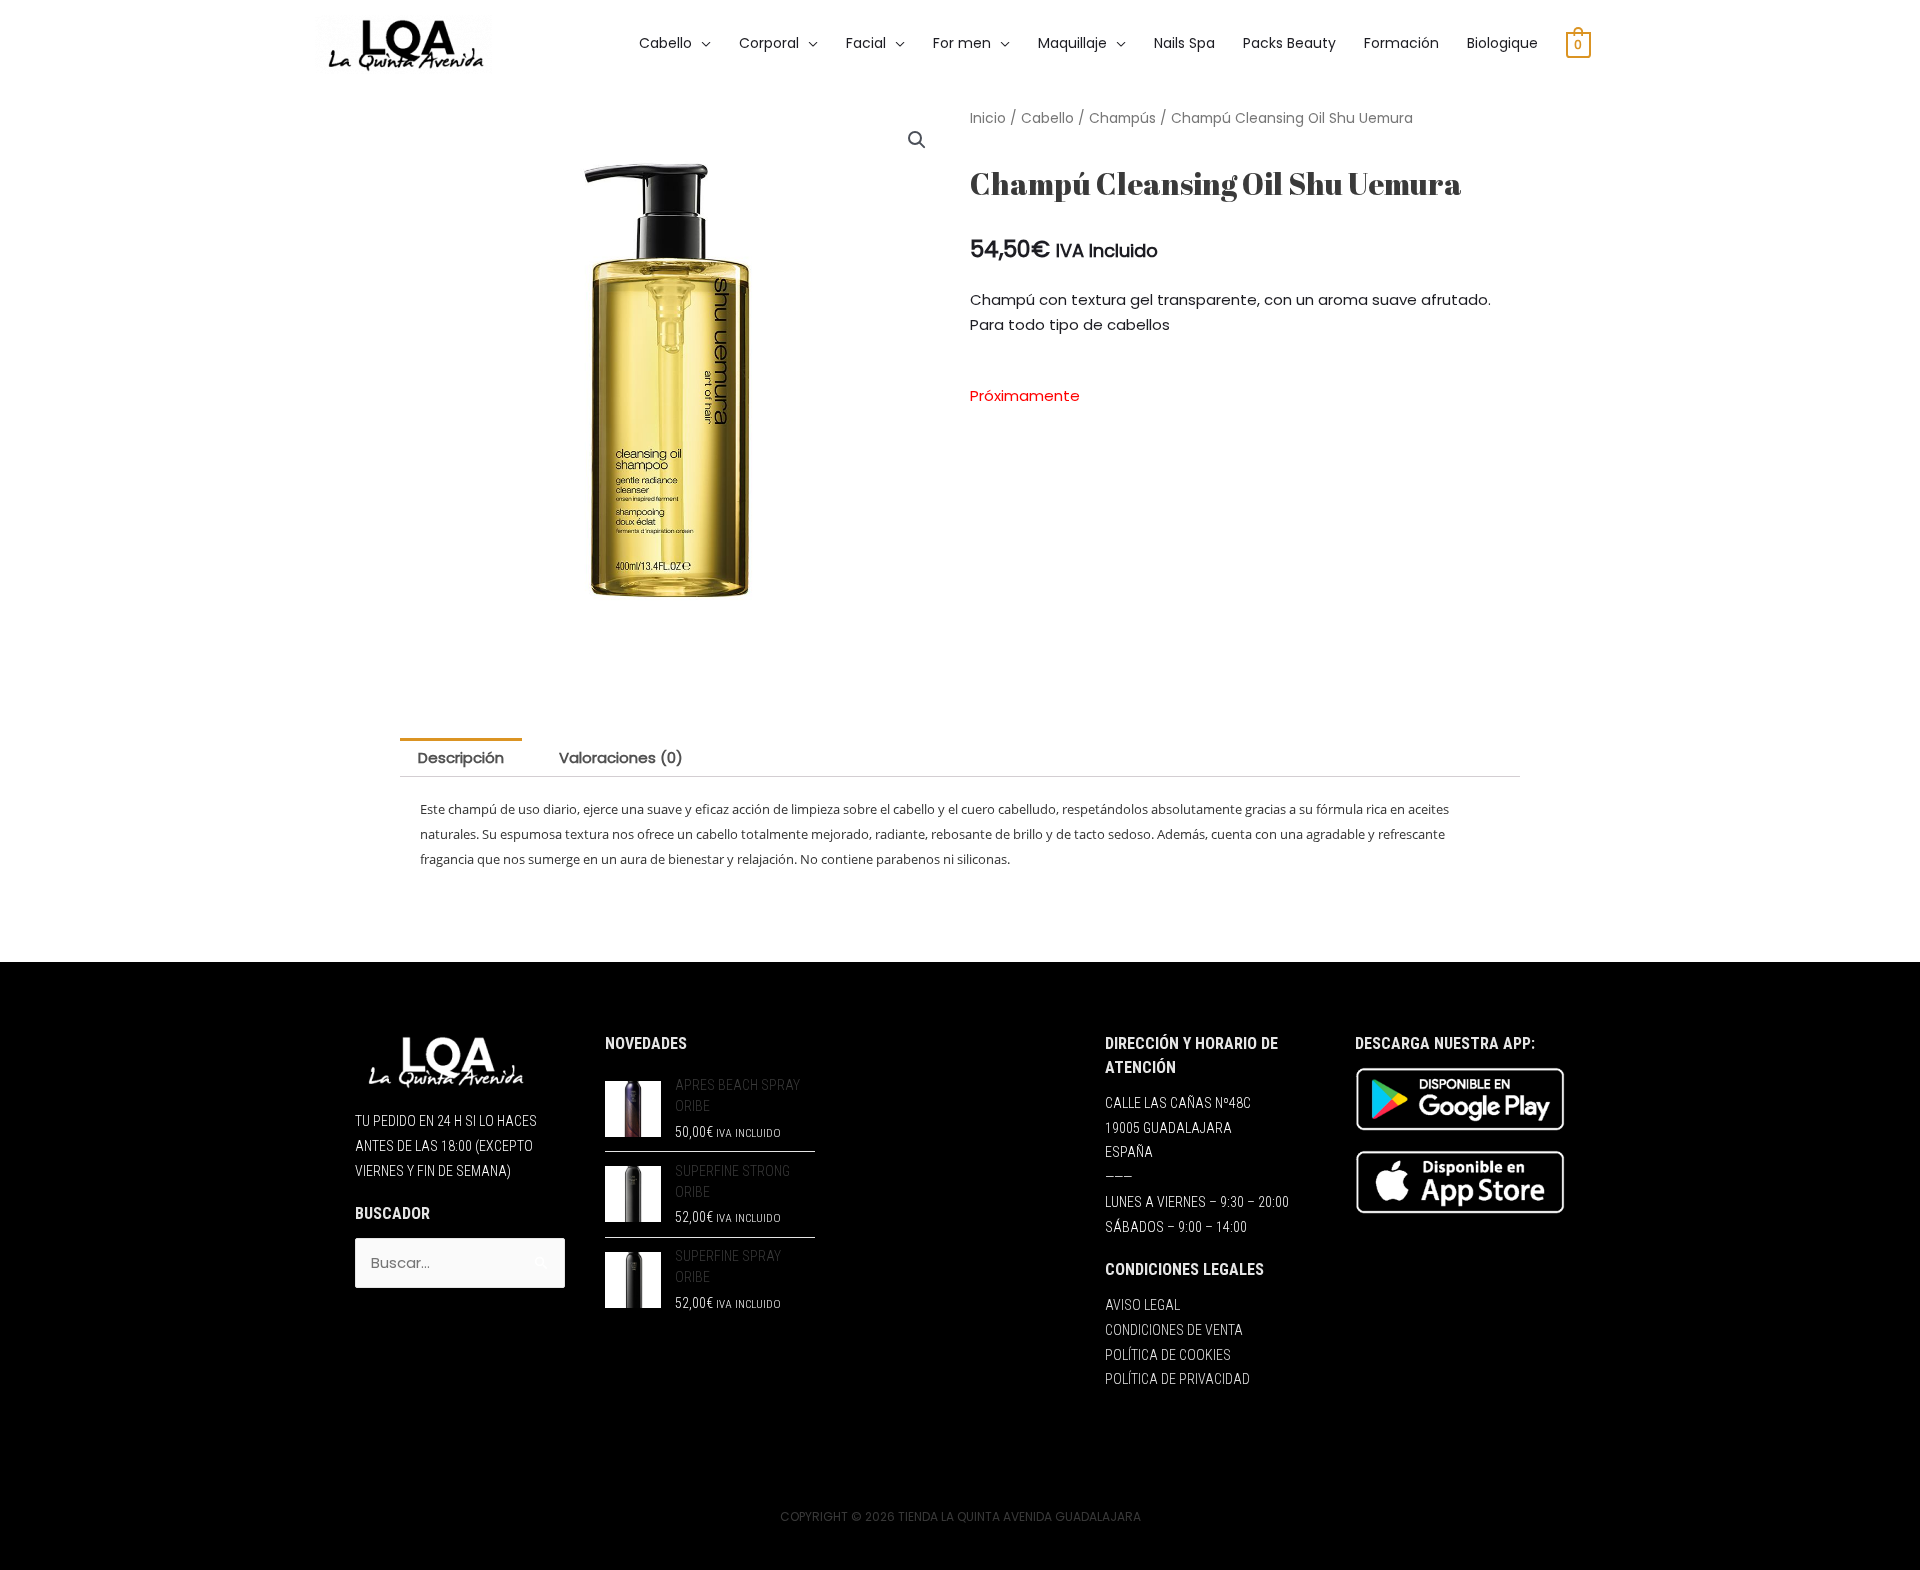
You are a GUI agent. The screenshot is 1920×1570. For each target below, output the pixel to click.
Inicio (988, 118)
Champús (1122, 118)
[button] (917, 140)
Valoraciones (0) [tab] (621, 757)
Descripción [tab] (461, 757)
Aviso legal (1142, 1305)
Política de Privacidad (1177, 1379)
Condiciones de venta (1174, 1330)
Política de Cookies (1168, 1355)
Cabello (1047, 118)
